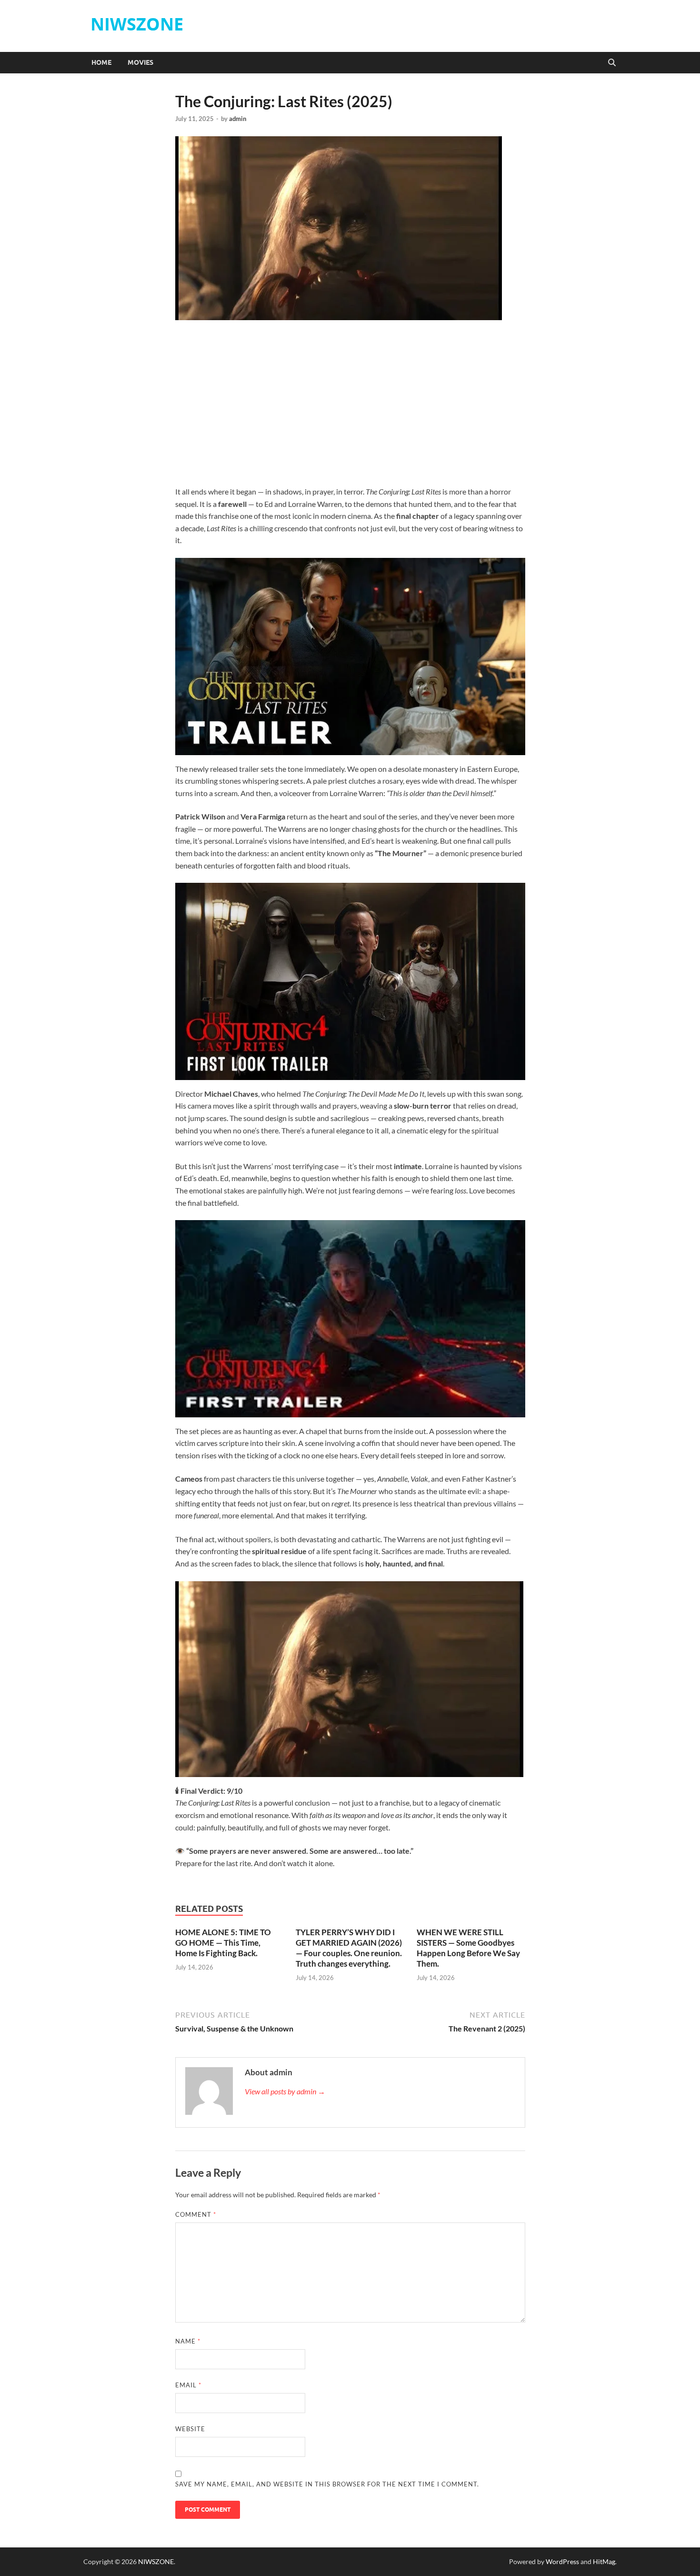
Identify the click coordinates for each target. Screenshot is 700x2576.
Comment (196, 2214)
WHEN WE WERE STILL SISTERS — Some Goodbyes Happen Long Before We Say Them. (468, 1948)
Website (190, 2429)
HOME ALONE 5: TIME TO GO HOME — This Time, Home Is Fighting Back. (223, 1943)
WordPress (562, 2561)
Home (101, 62)
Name (188, 2341)
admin (238, 119)
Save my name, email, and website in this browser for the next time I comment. (327, 2484)
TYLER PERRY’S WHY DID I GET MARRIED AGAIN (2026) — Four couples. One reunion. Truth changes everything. (349, 1948)
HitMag (604, 2561)
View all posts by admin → (285, 2091)
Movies (140, 62)
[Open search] (612, 63)
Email (188, 2385)
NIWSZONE (137, 24)
